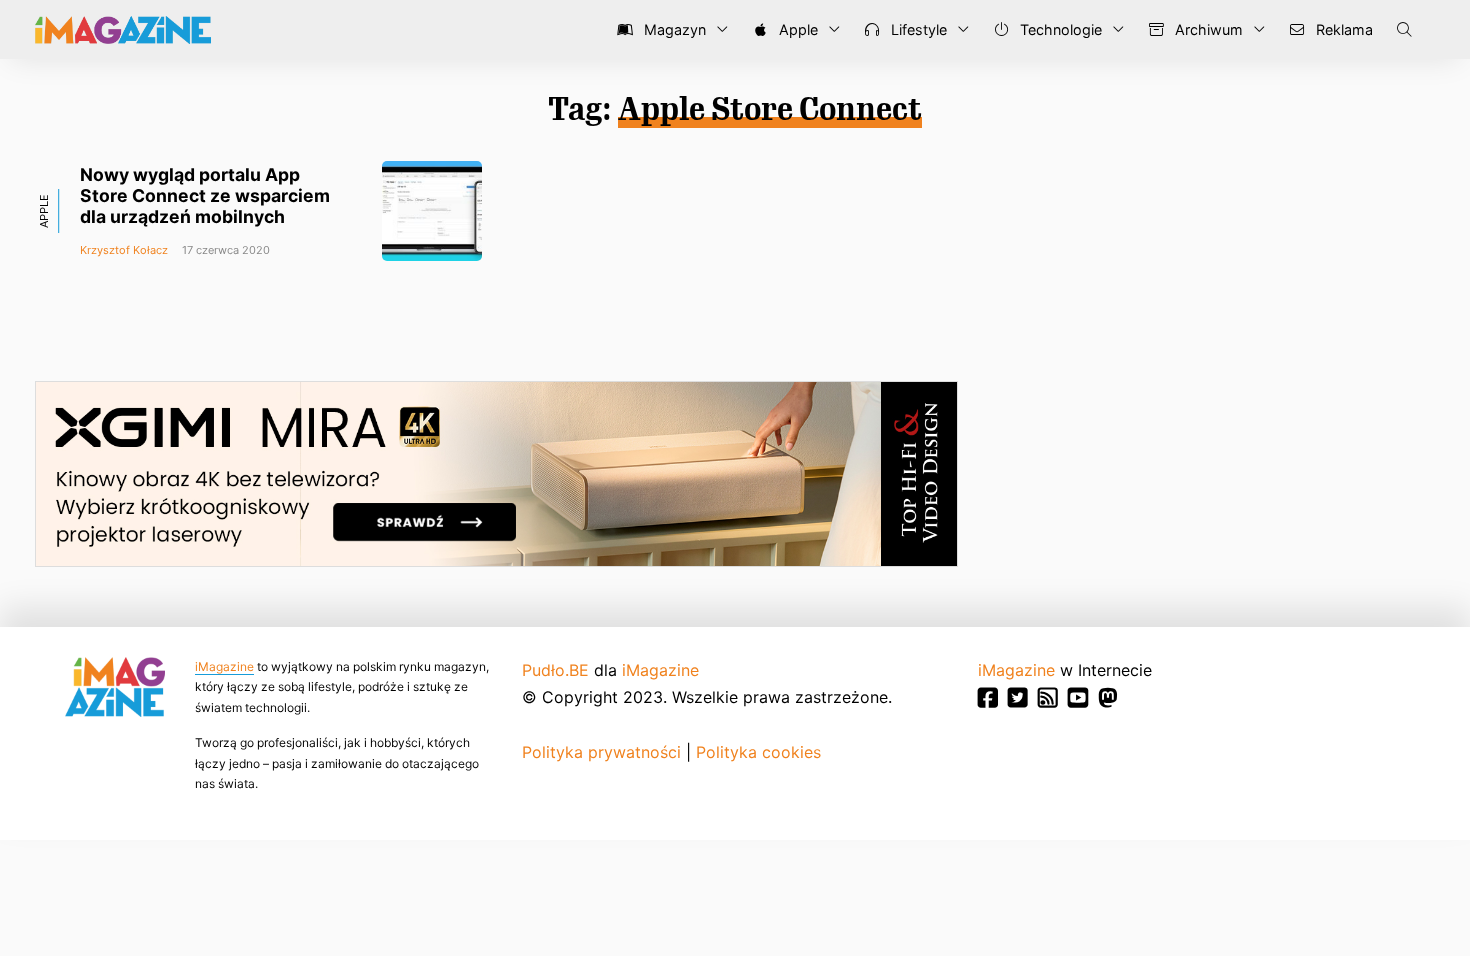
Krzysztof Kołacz (124, 250)
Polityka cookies (758, 752)
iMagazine (224, 666)
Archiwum (1207, 29)
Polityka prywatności (601, 752)
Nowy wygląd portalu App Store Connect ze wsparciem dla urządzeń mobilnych (205, 195)
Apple (796, 29)
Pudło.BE (555, 670)
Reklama (1342, 29)
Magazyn (673, 29)
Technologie (1059, 29)
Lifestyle (917, 29)
